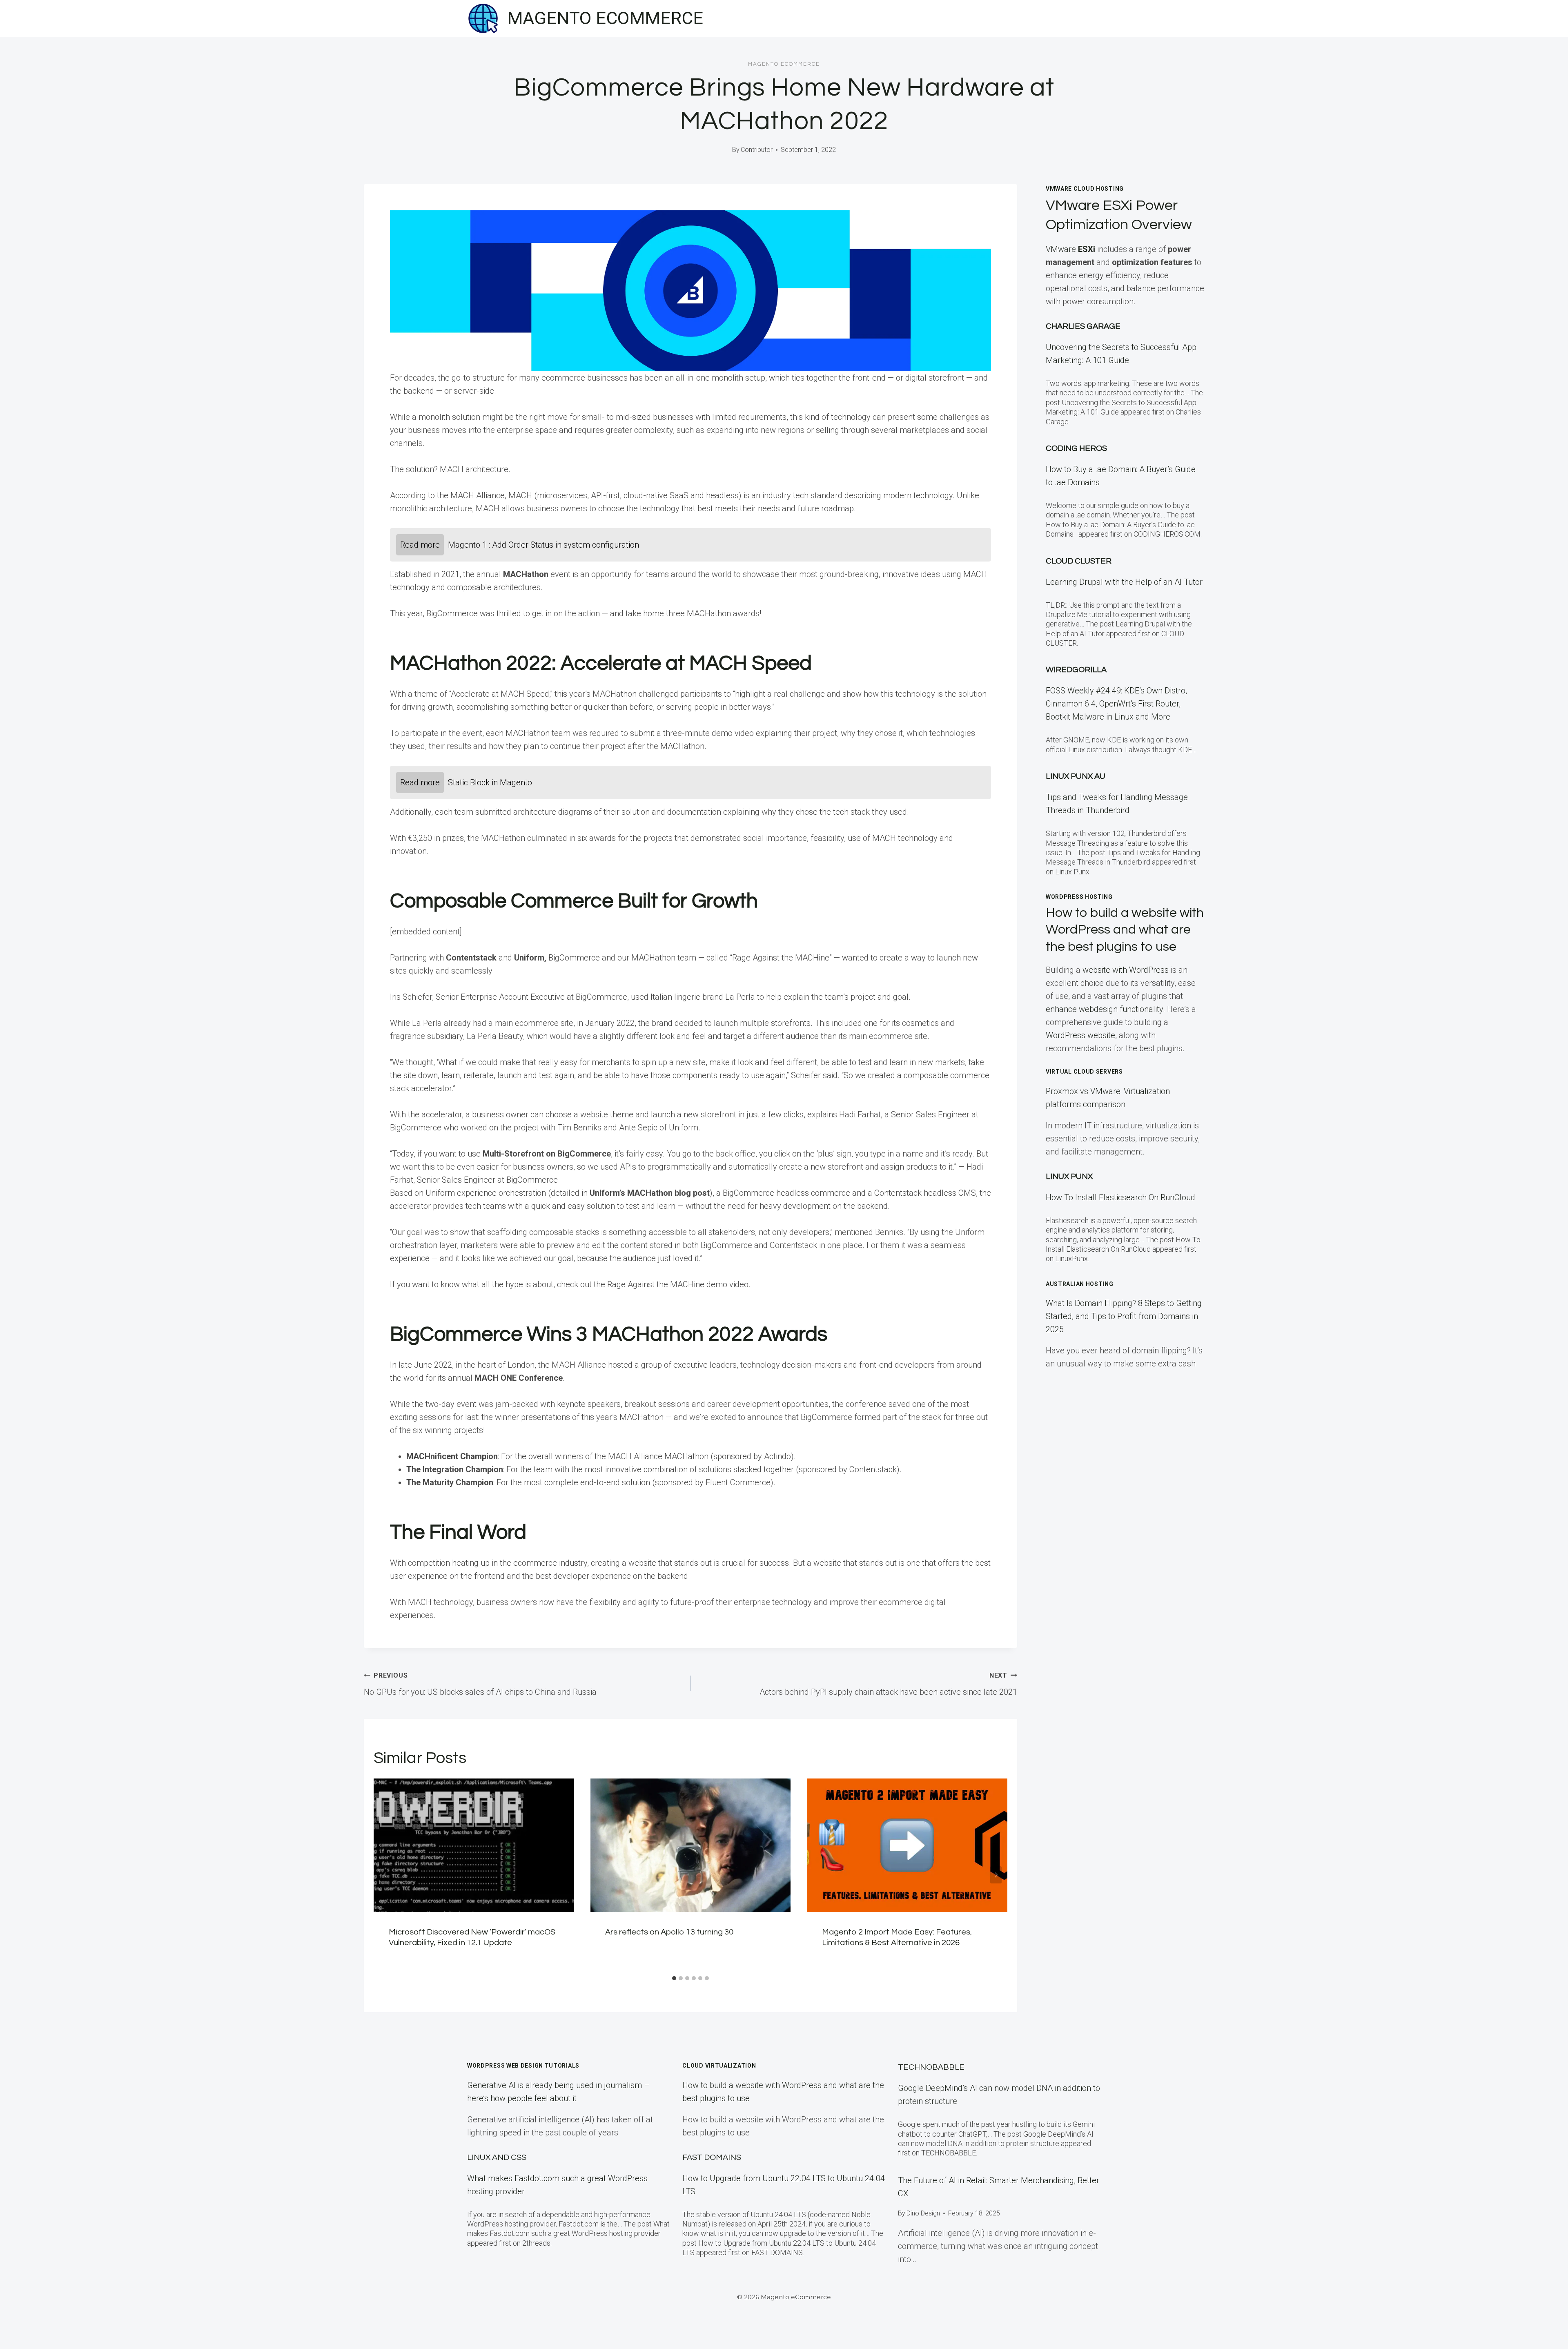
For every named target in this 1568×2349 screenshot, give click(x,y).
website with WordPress (1126, 970)
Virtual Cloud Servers (1084, 1072)
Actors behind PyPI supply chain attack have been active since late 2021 (888, 1684)
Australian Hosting (1080, 1284)
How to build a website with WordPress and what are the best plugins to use (1125, 930)
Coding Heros (1076, 448)
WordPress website (1080, 1035)
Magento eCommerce (784, 64)
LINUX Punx (1069, 1177)
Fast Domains (712, 2157)
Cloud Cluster (1079, 561)
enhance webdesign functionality (1104, 1009)
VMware (1070, 249)
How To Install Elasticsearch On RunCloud (1120, 1197)
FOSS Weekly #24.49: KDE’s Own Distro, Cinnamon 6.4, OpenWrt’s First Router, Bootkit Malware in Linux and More (1116, 704)
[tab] (674, 1978)
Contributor (757, 150)
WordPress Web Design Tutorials (523, 2066)
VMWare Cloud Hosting (1085, 189)
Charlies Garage (1083, 326)
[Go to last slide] (385, 1875)
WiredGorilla (1076, 670)
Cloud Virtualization (719, 2066)
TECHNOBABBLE (931, 2067)
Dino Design (923, 2213)
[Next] (996, 1875)
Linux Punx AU (1076, 776)
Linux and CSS (497, 2157)
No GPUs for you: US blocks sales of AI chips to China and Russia (480, 1684)
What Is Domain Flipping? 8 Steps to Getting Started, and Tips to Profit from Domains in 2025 (1124, 1316)
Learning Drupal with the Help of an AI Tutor (1124, 582)
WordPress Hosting (1079, 897)
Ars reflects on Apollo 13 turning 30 (669, 1932)
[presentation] (474, 1845)
